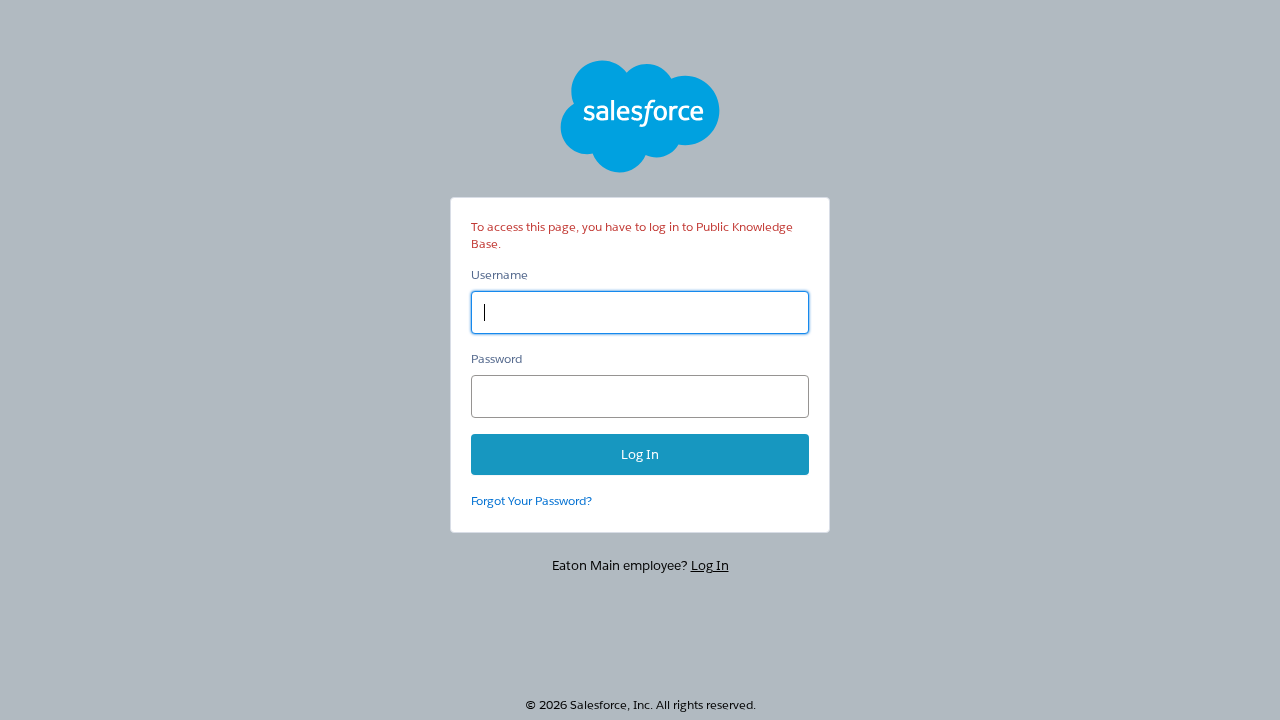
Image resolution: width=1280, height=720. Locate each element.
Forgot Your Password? (531, 500)
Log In (710, 565)
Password (496, 358)
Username (499, 274)
